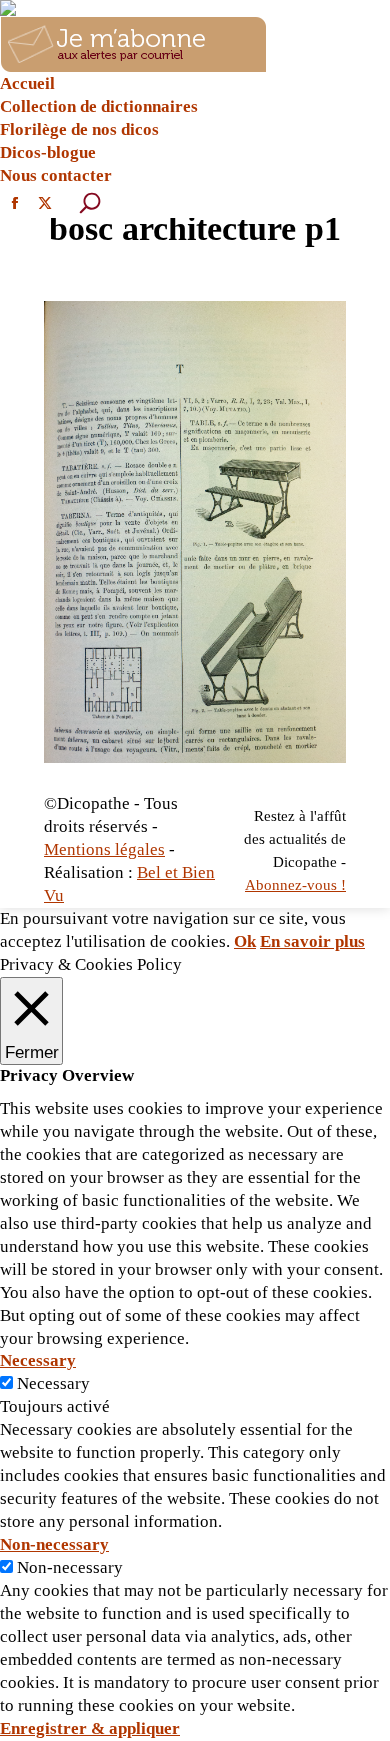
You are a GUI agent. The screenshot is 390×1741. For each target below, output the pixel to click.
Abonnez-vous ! (295, 885)
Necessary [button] (38, 1360)
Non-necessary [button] (54, 1544)
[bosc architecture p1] (195, 532)
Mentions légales (104, 849)
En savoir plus (312, 941)
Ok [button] (245, 941)
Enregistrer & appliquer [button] (90, 1728)
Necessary (53, 1383)
